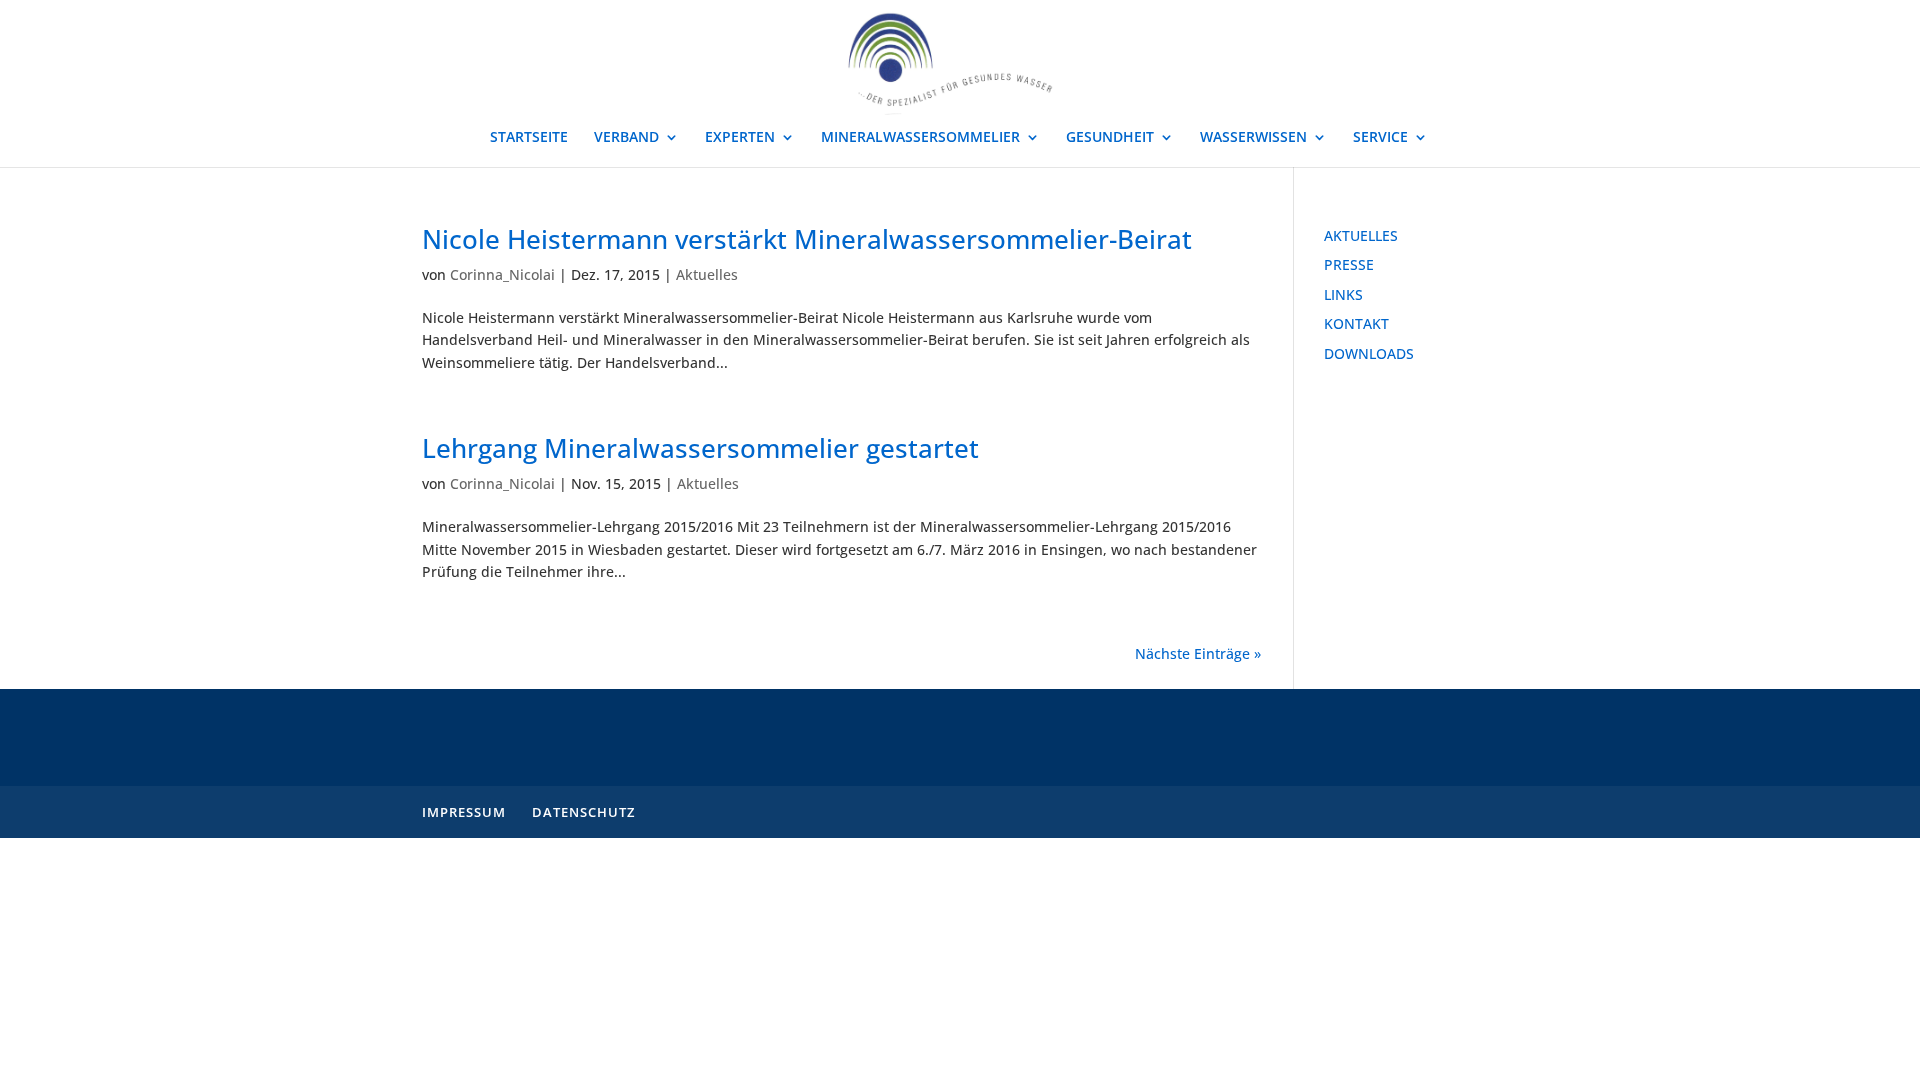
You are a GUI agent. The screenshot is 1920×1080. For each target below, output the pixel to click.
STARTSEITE (529, 138)
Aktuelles (707, 274)
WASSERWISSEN (1253, 138)
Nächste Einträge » (1198, 653)
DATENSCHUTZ (583, 812)
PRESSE (1349, 264)
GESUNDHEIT (1110, 138)
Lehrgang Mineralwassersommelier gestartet (700, 448)
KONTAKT (1356, 323)
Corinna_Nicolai (502, 274)
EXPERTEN (740, 138)
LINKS (1343, 294)
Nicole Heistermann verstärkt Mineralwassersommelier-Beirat (807, 239)
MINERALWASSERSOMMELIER (920, 138)
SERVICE (1380, 138)
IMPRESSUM (464, 812)
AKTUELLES (1361, 235)
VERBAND (626, 138)
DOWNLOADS (1369, 353)
